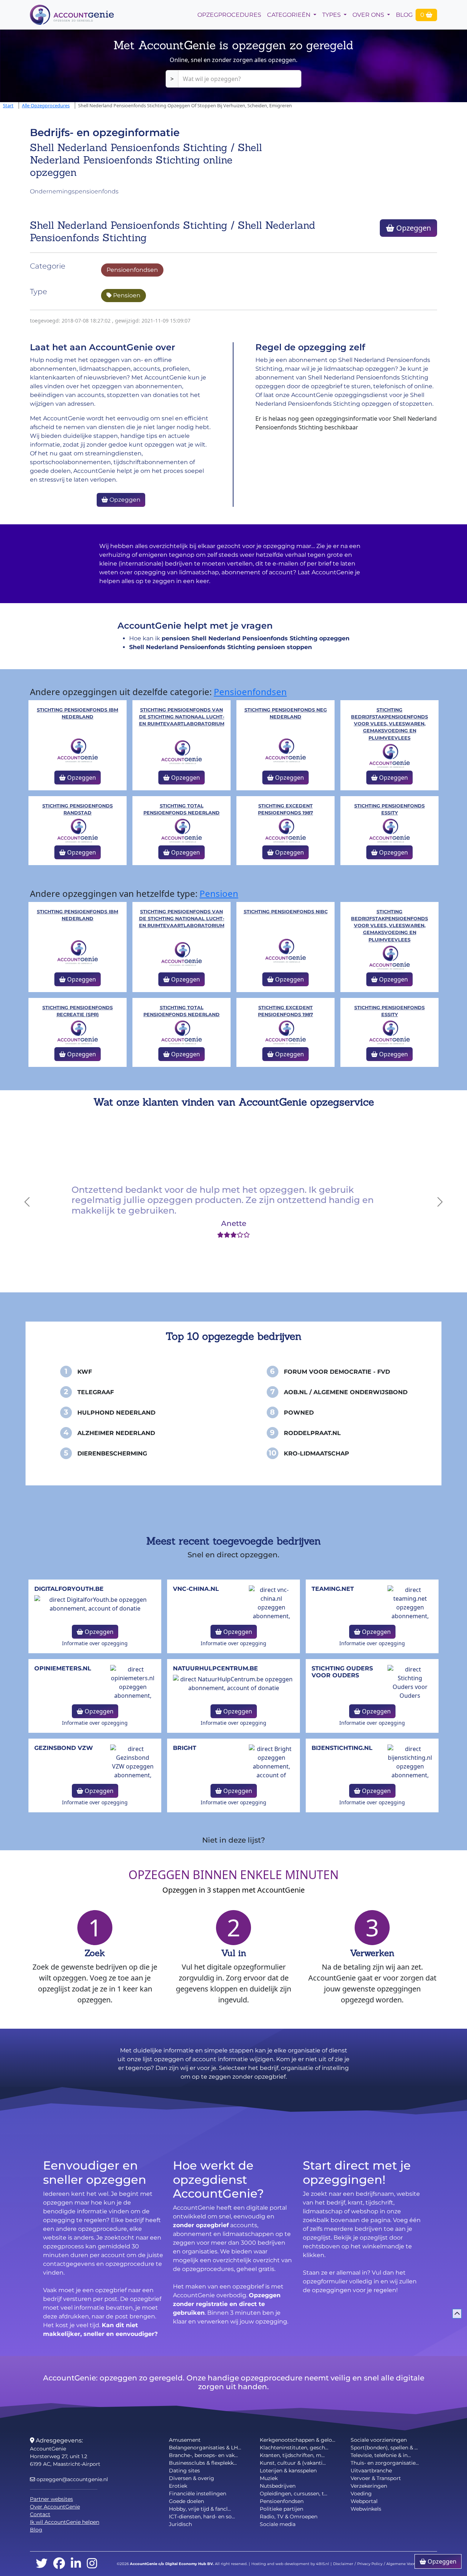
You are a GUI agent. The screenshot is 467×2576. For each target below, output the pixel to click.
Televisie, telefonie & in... (381, 2455)
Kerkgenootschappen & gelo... (298, 2440)
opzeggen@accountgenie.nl (72, 2479)
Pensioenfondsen (132, 270)
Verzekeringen (369, 2486)
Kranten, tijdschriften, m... (292, 2455)
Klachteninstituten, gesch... (294, 2448)
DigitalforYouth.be (69, 1589)
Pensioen (126, 295)
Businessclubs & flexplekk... (203, 2463)
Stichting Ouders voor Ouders (342, 1672)
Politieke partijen (281, 2509)
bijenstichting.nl (342, 1748)
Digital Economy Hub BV (189, 2564)
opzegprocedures (229, 15)
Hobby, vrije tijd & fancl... (200, 2509)
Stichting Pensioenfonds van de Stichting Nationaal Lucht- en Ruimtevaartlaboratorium (182, 717)
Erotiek (178, 2486)
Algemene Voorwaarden (409, 2564)
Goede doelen (186, 2501)
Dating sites (184, 2471)
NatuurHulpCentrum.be (215, 1668)
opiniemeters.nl (63, 1668)
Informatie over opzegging (95, 1643)
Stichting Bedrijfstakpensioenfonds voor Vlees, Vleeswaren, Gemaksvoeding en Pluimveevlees (389, 724)
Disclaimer (343, 2564)
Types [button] (332, 15)
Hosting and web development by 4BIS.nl (290, 2564)
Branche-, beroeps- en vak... (203, 2455)
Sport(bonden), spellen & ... (384, 2448)
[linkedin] (76, 2564)
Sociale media (278, 2524)
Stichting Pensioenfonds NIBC (286, 912)
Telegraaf (96, 1392)
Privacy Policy (370, 2564)
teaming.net (333, 1589)
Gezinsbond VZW (64, 1748)
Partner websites (51, 2499)
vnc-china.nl (196, 1589)
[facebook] (59, 2564)
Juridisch (180, 2524)
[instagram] (92, 2564)
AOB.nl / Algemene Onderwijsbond (346, 1392)
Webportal (364, 2501)
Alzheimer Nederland (116, 1433)
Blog (404, 15)
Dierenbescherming (112, 1453)
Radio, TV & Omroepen (289, 2517)
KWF (85, 1372)
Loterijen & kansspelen (288, 2471)
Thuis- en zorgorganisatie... (385, 2463)
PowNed (299, 1413)
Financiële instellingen (198, 2494)
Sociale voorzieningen (379, 2440)
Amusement (185, 2440)
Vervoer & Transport (376, 2478)
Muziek (269, 2478)
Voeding (361, 2494)
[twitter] (42, 2564)
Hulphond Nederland (116, 1413)
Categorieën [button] (290, 15)
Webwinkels (366, 2509)
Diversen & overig (192, 2478)
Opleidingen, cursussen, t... (294, 2494)
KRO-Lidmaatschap (317, 1453)
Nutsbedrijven (278, 2486)
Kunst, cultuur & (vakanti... (293, 2463)
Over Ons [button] (369, 15)
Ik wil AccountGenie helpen (65, 2522)
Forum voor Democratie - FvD (337, 1372)
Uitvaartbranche (371, 2471)
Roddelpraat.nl (312, 1433)
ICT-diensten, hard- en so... (202, 2517)
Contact (40, 2514)
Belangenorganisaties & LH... (205, 2448)
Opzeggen (413, 228)
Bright (185, 1748)
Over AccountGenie (55, 2507)
